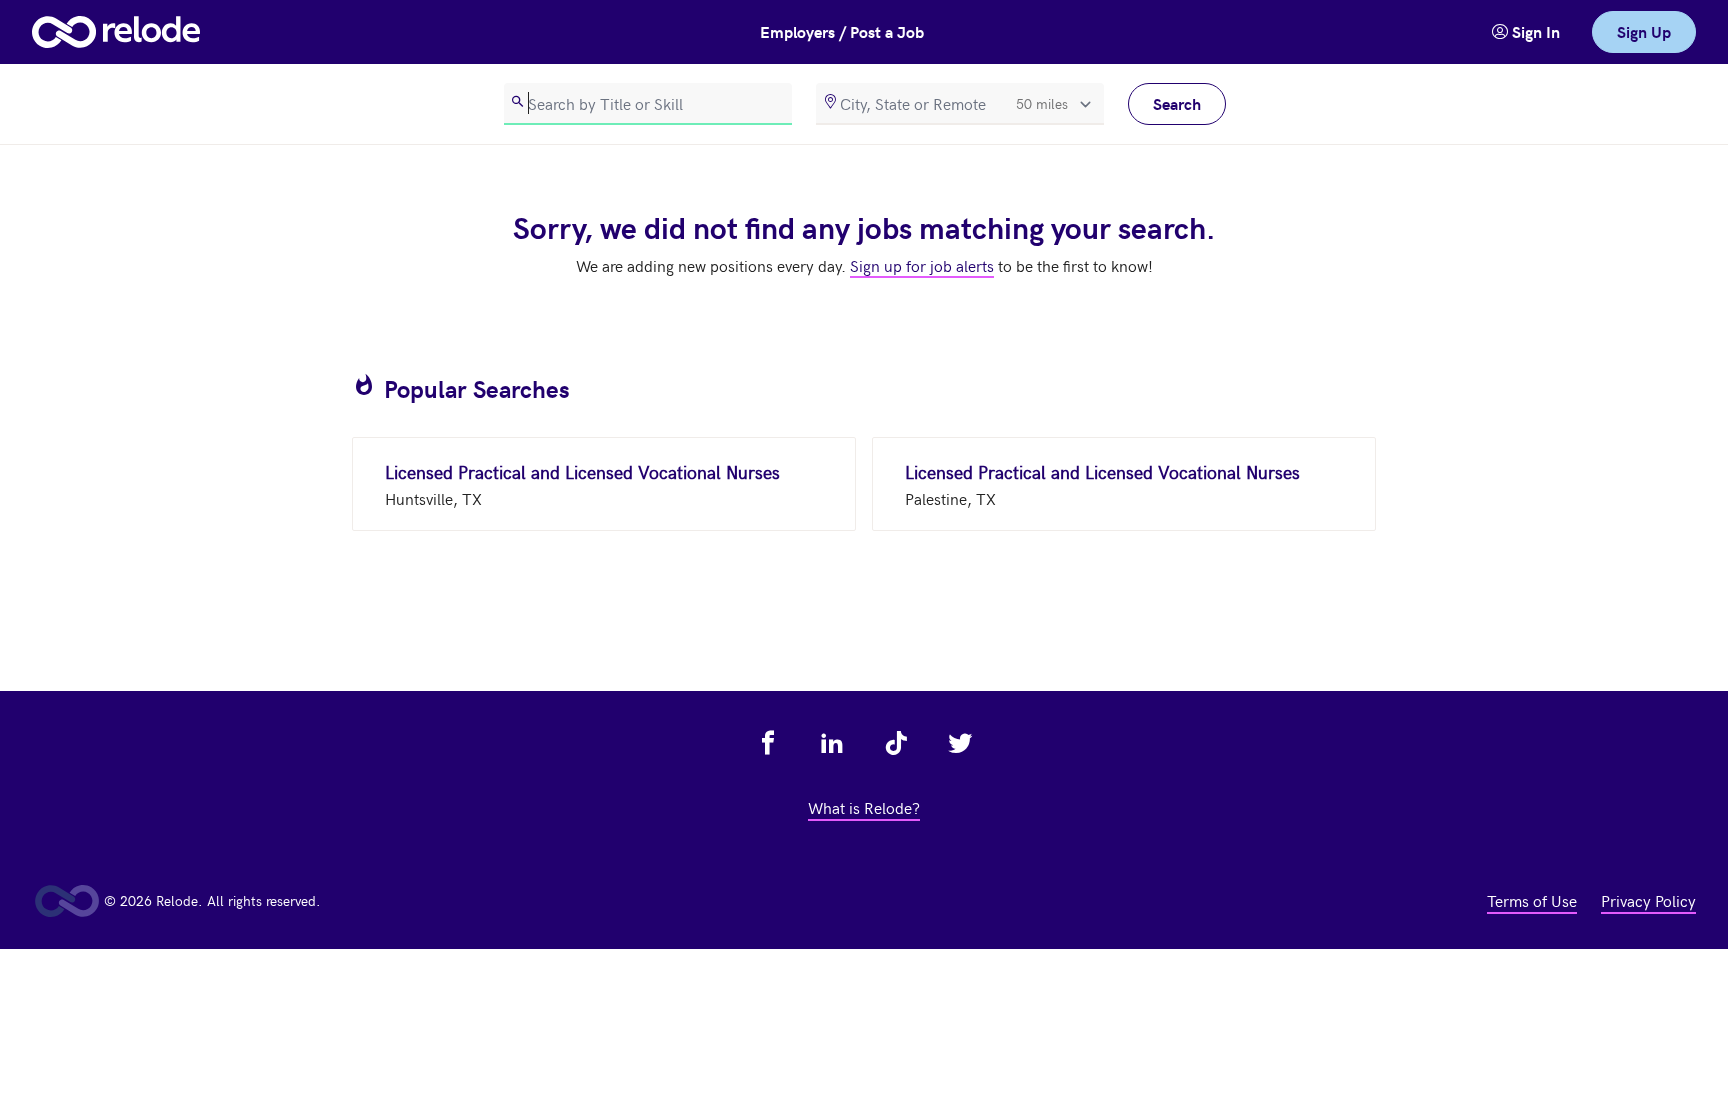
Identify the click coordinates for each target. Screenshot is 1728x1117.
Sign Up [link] (1644, 31)
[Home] (116, 32)
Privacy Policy (1648, 900)
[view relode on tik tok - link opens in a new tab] (896, 743)
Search (1177, 103)
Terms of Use (1532, 900)
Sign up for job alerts (922, 265)
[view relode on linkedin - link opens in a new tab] (832, 743)
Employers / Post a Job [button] (842, 31)
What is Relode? (864, 807)
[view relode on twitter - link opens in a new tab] (960, 743)
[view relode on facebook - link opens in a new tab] (768, 743)
